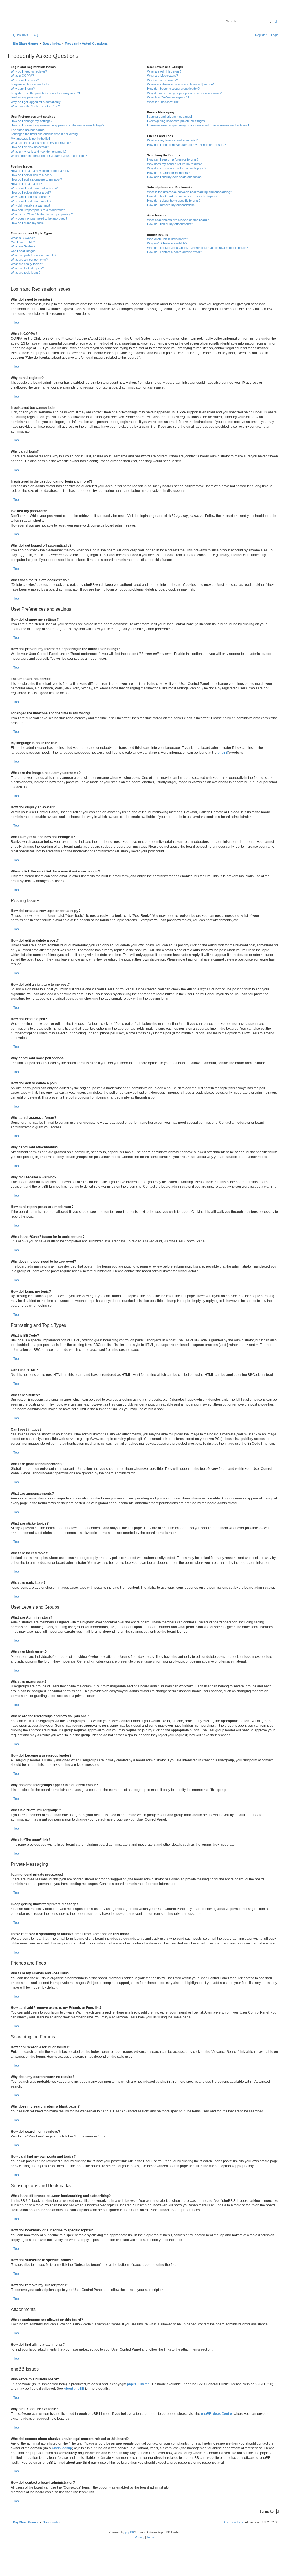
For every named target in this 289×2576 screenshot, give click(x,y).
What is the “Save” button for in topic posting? (42, 214)
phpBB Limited (138, 2384)
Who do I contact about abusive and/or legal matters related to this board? (197, 248)
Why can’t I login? (23, 89)
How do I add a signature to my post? (36, 179)
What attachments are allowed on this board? (178, 220)
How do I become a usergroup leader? (173, 89)
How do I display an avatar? (30, 147)
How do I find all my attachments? (170, 224)
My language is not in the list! (30, 139)
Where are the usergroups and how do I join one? (181, 84)
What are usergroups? (162, 80)
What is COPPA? (22, 76)
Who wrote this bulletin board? (168, 239)
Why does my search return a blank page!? (177, 168)
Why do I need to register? (29, 71)
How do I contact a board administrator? (174, 252)
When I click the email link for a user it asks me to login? (49, 156)
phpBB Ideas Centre (216, 2414)
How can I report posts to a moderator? (38, 210)
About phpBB (74, 2389)
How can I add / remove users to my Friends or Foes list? (187, 145)
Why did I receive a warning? (30, 205)
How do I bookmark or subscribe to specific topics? (182, 196)
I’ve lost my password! (26, 97)
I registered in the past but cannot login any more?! (45, 93)
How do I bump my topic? (28, 223)
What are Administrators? (164, 71)
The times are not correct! (29, 130)
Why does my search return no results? (174, 164)
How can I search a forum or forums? (173, 159)
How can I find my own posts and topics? (175, 177)
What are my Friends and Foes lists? (172, 140)
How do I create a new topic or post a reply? (41, 171)
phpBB (223, 753)
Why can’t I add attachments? (31, 201)
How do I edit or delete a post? (31, 175)
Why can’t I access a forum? (30, 197)
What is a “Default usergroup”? (168, 97)
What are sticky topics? (27, 264)
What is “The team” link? (164, 102)
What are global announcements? (34, 255)
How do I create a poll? (26, 184)
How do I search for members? (168, 173)
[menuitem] (34, 35)
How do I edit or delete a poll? (31, 192)
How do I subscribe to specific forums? (174, 201)
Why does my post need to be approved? (39, 218)
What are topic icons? (26, 273)
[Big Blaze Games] (34, 18)
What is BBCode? (23, 238)
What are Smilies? (23, 246)
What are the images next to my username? (41, 143)
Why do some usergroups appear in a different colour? (184, 93)
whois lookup (62, 2448)
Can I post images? (24, 251)
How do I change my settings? (31, 121)
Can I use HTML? (23, 242)
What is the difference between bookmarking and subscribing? (190, 192)
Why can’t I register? (25, 80)
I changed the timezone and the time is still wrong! (45, 134)
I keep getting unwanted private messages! (176, 121)
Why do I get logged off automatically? (37, 102)
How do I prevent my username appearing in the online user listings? (57, 125)
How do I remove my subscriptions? (172, 205)
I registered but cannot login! (30, 84)
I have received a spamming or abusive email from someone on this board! (198, 125)
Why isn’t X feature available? (167, 243)
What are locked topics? (27, 268)
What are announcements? (29, 260)
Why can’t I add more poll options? (34, 188)
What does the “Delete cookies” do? (35, 106)
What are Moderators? (162, 76)
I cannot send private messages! (169, 117)
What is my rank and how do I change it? (39, 152)
